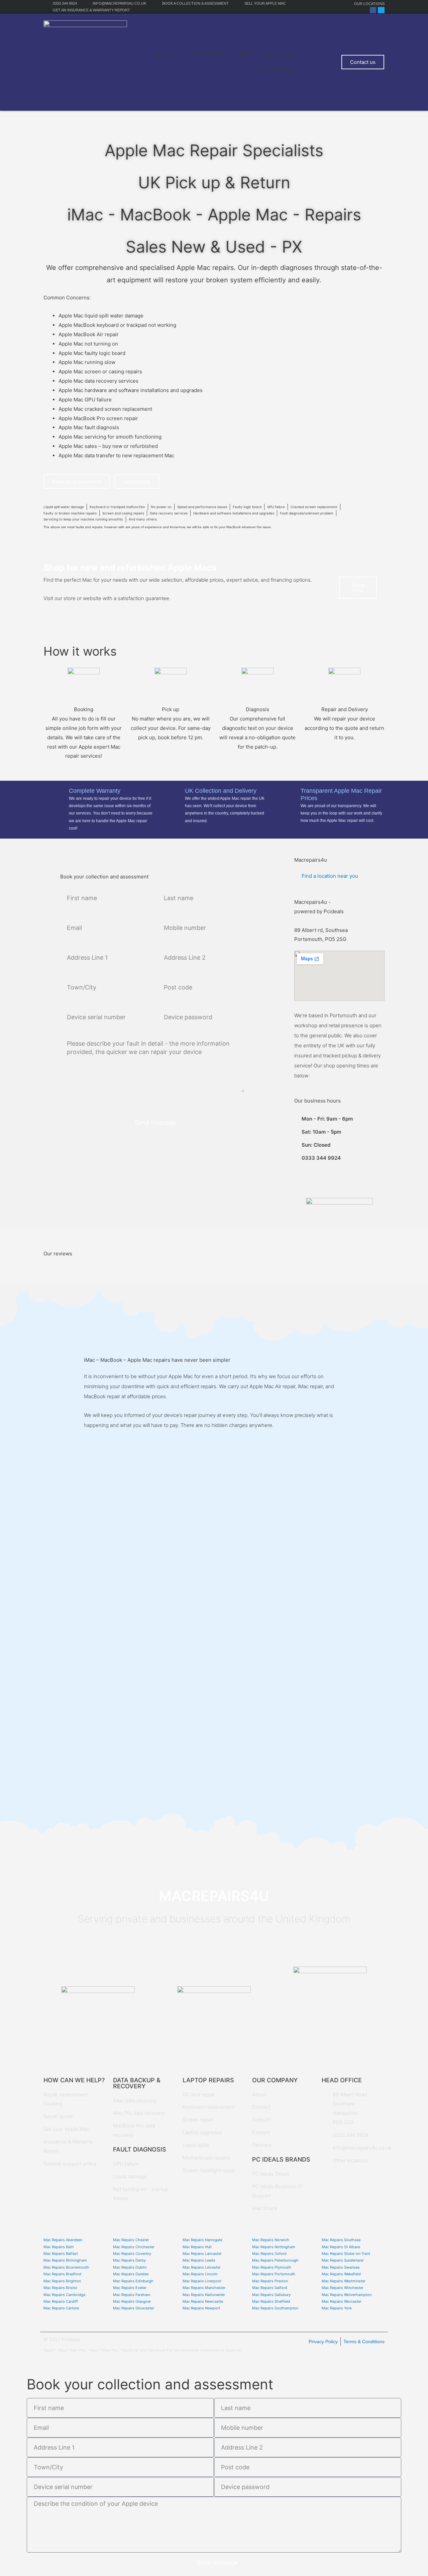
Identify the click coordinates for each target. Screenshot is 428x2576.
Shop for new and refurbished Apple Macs (130, 568)
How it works (280, 54)
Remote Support (276, 70)
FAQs (246, 54)
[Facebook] (373, 10)
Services (166, 54)
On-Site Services (208, 54)
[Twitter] (381, 10)
